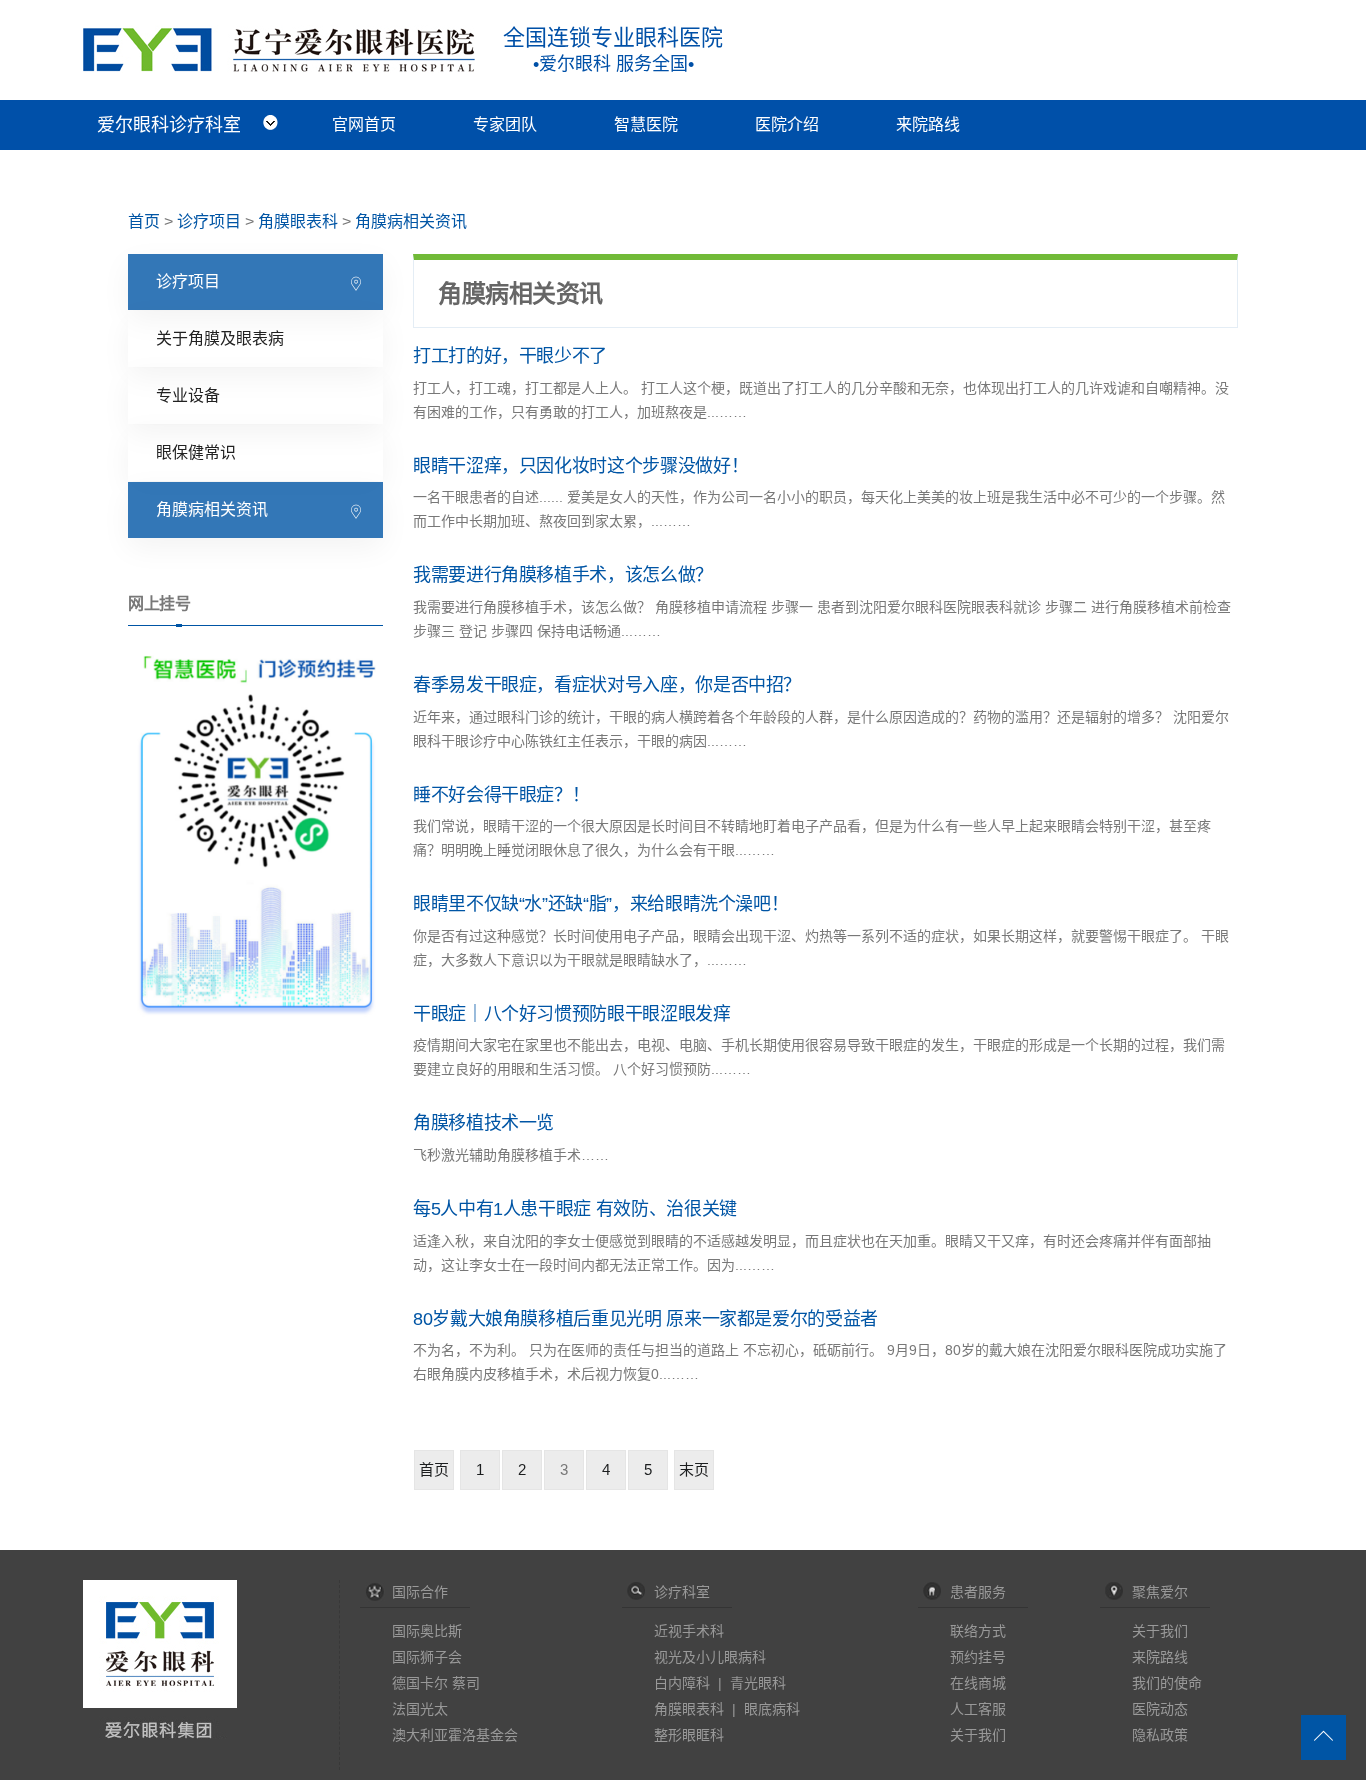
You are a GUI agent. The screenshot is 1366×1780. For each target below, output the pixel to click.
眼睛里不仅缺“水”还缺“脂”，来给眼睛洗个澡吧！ (600, 904)
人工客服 (978, 1709)
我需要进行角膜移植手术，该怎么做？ (563, 575)
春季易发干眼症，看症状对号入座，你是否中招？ (607, 685)
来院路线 (928, 124)
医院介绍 (787, 124)
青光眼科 (758, 1683)
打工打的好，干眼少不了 (510, 356)
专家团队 (505, 124)
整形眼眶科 (689, 1735)
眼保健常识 (196, 452)
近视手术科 (689, 1631)
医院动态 (1160, 1709)
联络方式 (978, 1631)
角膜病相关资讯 (411, 221)
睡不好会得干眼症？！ (501, 795)
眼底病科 (772, 1709)
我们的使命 (1167, 1683)
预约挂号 (978, 1657)
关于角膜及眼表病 (220, 338)
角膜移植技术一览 (483, 1123)
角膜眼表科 (298, 221)
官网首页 (364, 124)
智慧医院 (646, 124)
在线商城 (978, 1683)
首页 (144, 221)
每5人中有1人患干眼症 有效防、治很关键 (575, 1209)
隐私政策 (1160, 1735)
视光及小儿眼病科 (710, 1657)
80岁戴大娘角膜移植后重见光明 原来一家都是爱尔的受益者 (645, 1319)
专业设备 (188, 395)
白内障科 (682, 1683)
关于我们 (978, 1735)
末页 (694, 1469)
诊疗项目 (209, 221)
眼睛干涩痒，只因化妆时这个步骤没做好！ (580, 466)
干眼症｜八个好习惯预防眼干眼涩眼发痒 (572, 1014)
